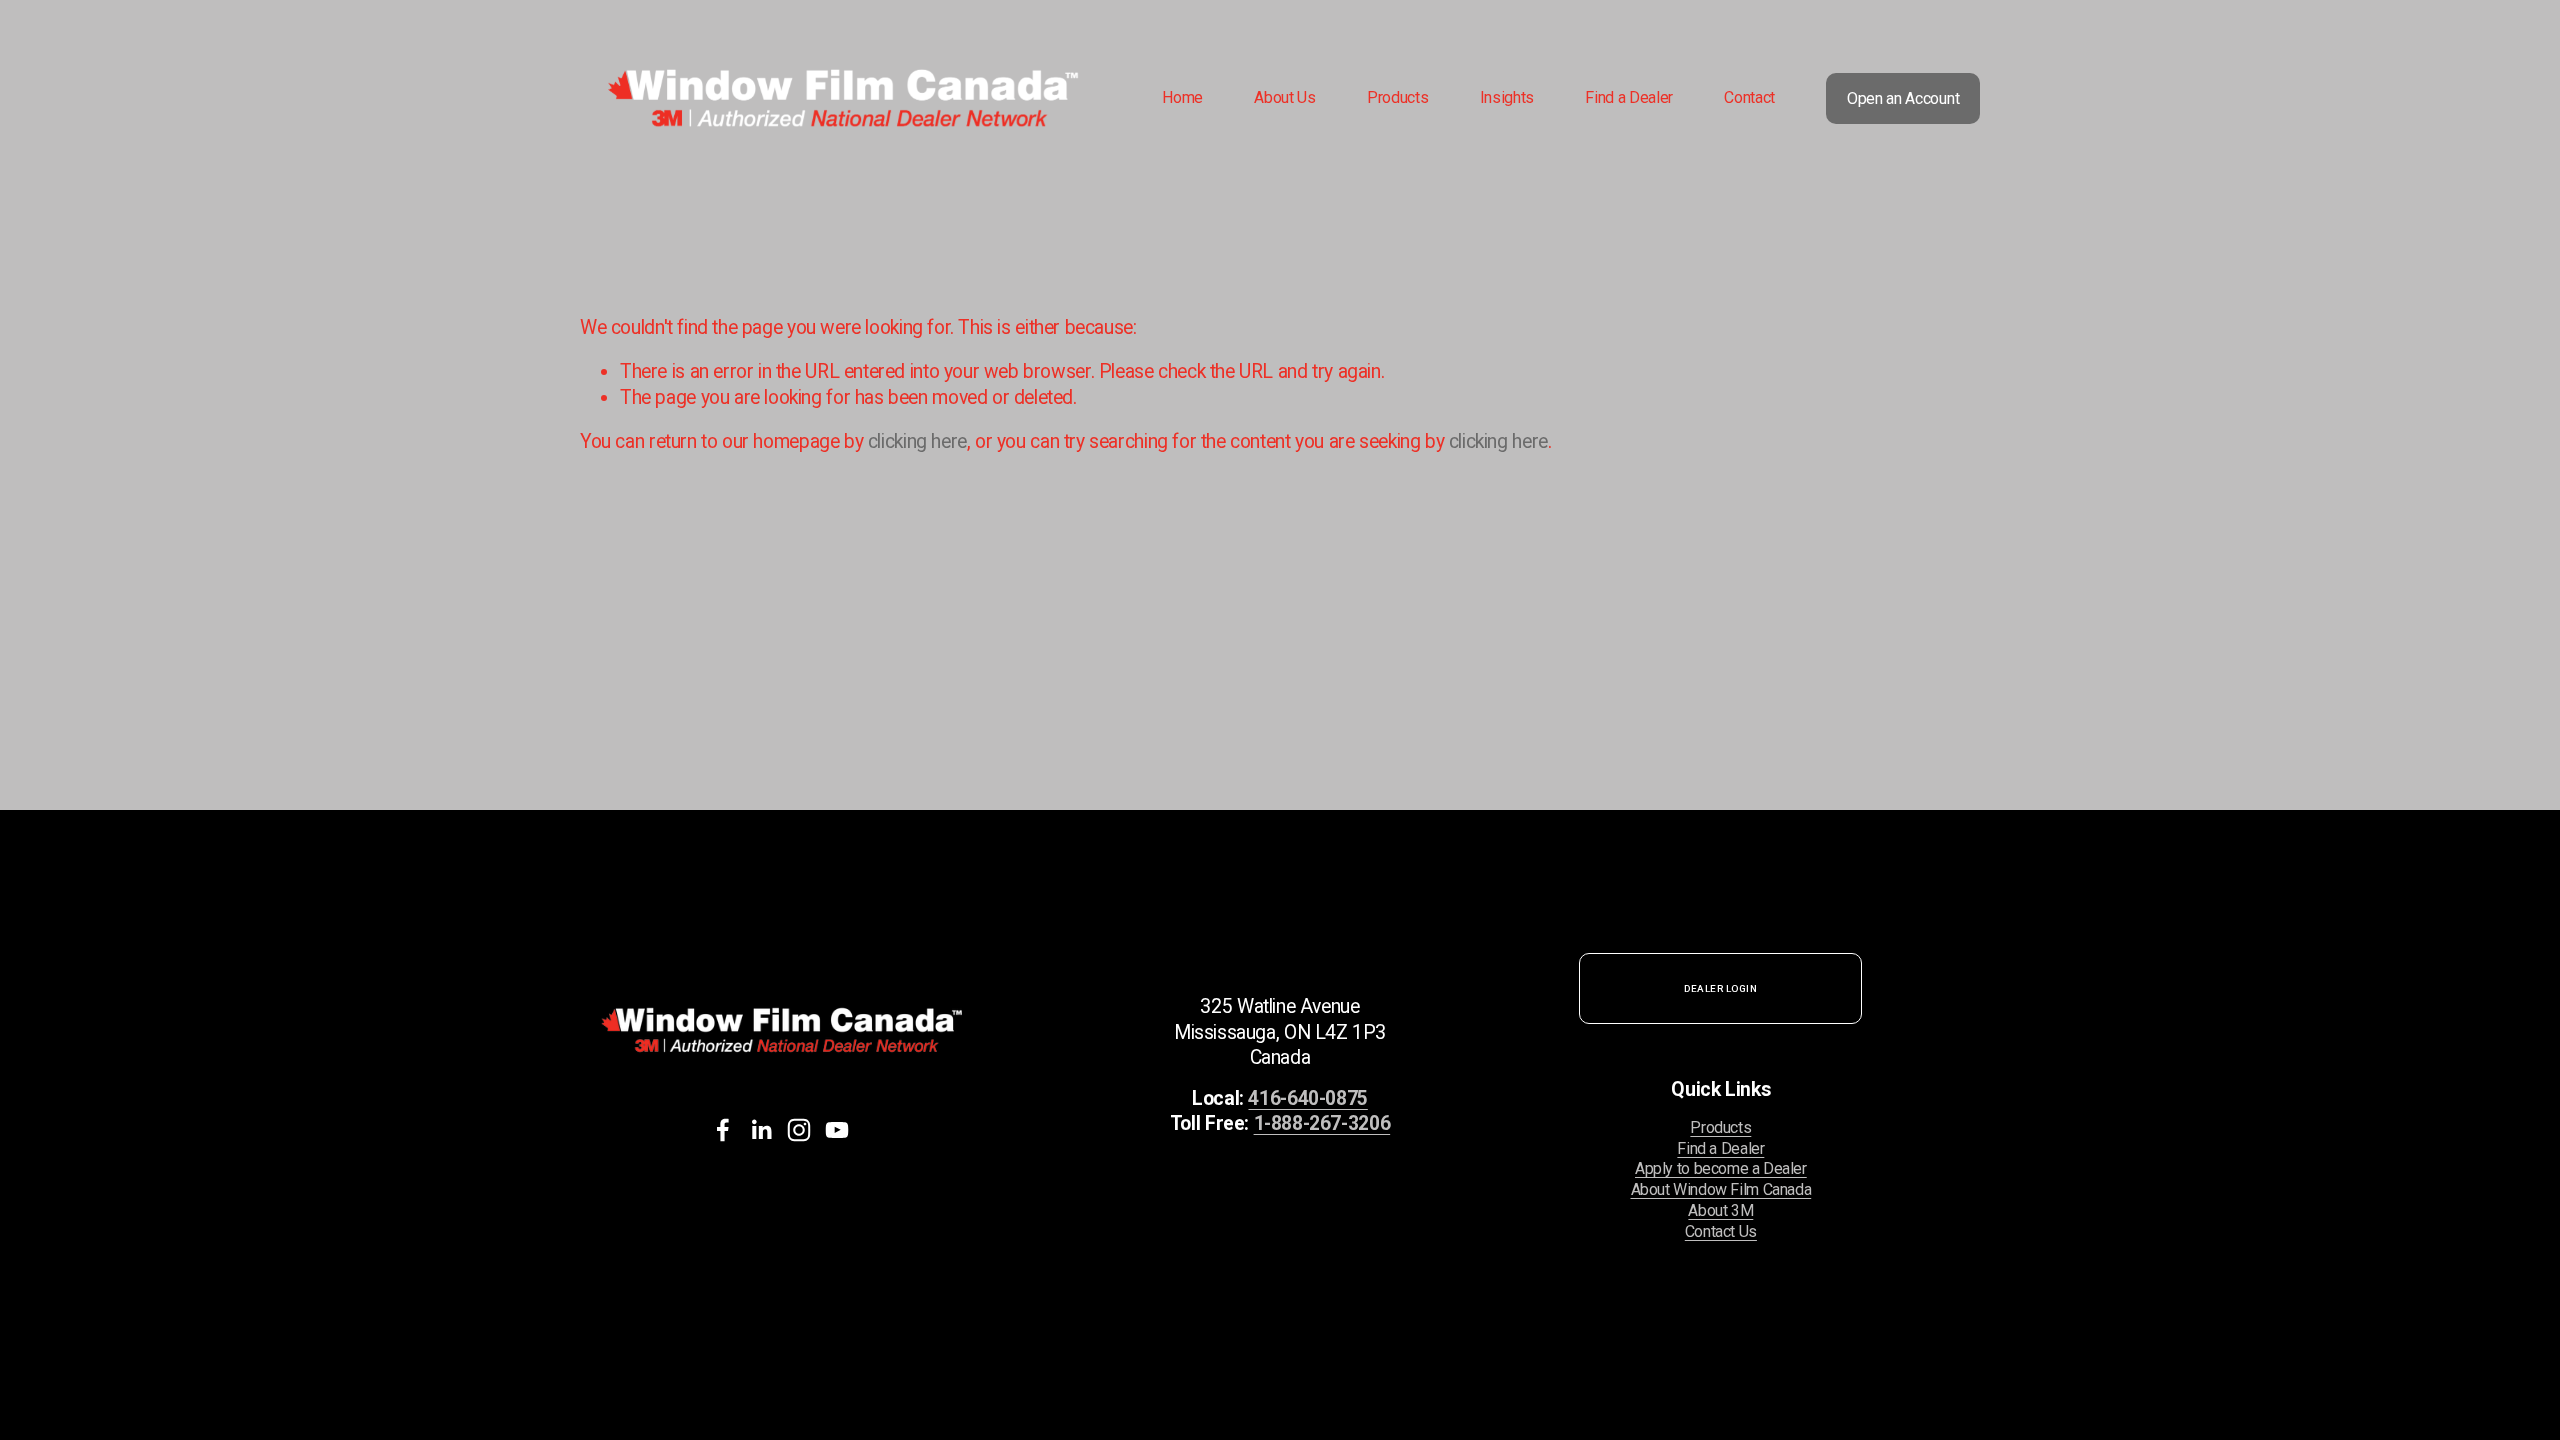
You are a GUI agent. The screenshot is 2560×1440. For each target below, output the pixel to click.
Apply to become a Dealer (1721, 1168)
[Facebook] (723, 1130)
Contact (1749, 97)
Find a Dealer (1629, 97)
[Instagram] (799, 1130)
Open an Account (1903, 98)
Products (1720, 1127)
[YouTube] (837, 1130)
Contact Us (1721, 1231)
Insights (1507, 97)
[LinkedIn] (761, 1130)
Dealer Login (1720, 988)
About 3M (1720, 1210)
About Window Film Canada (1721, 1189)
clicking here (917, 441)
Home (1182, 97)
